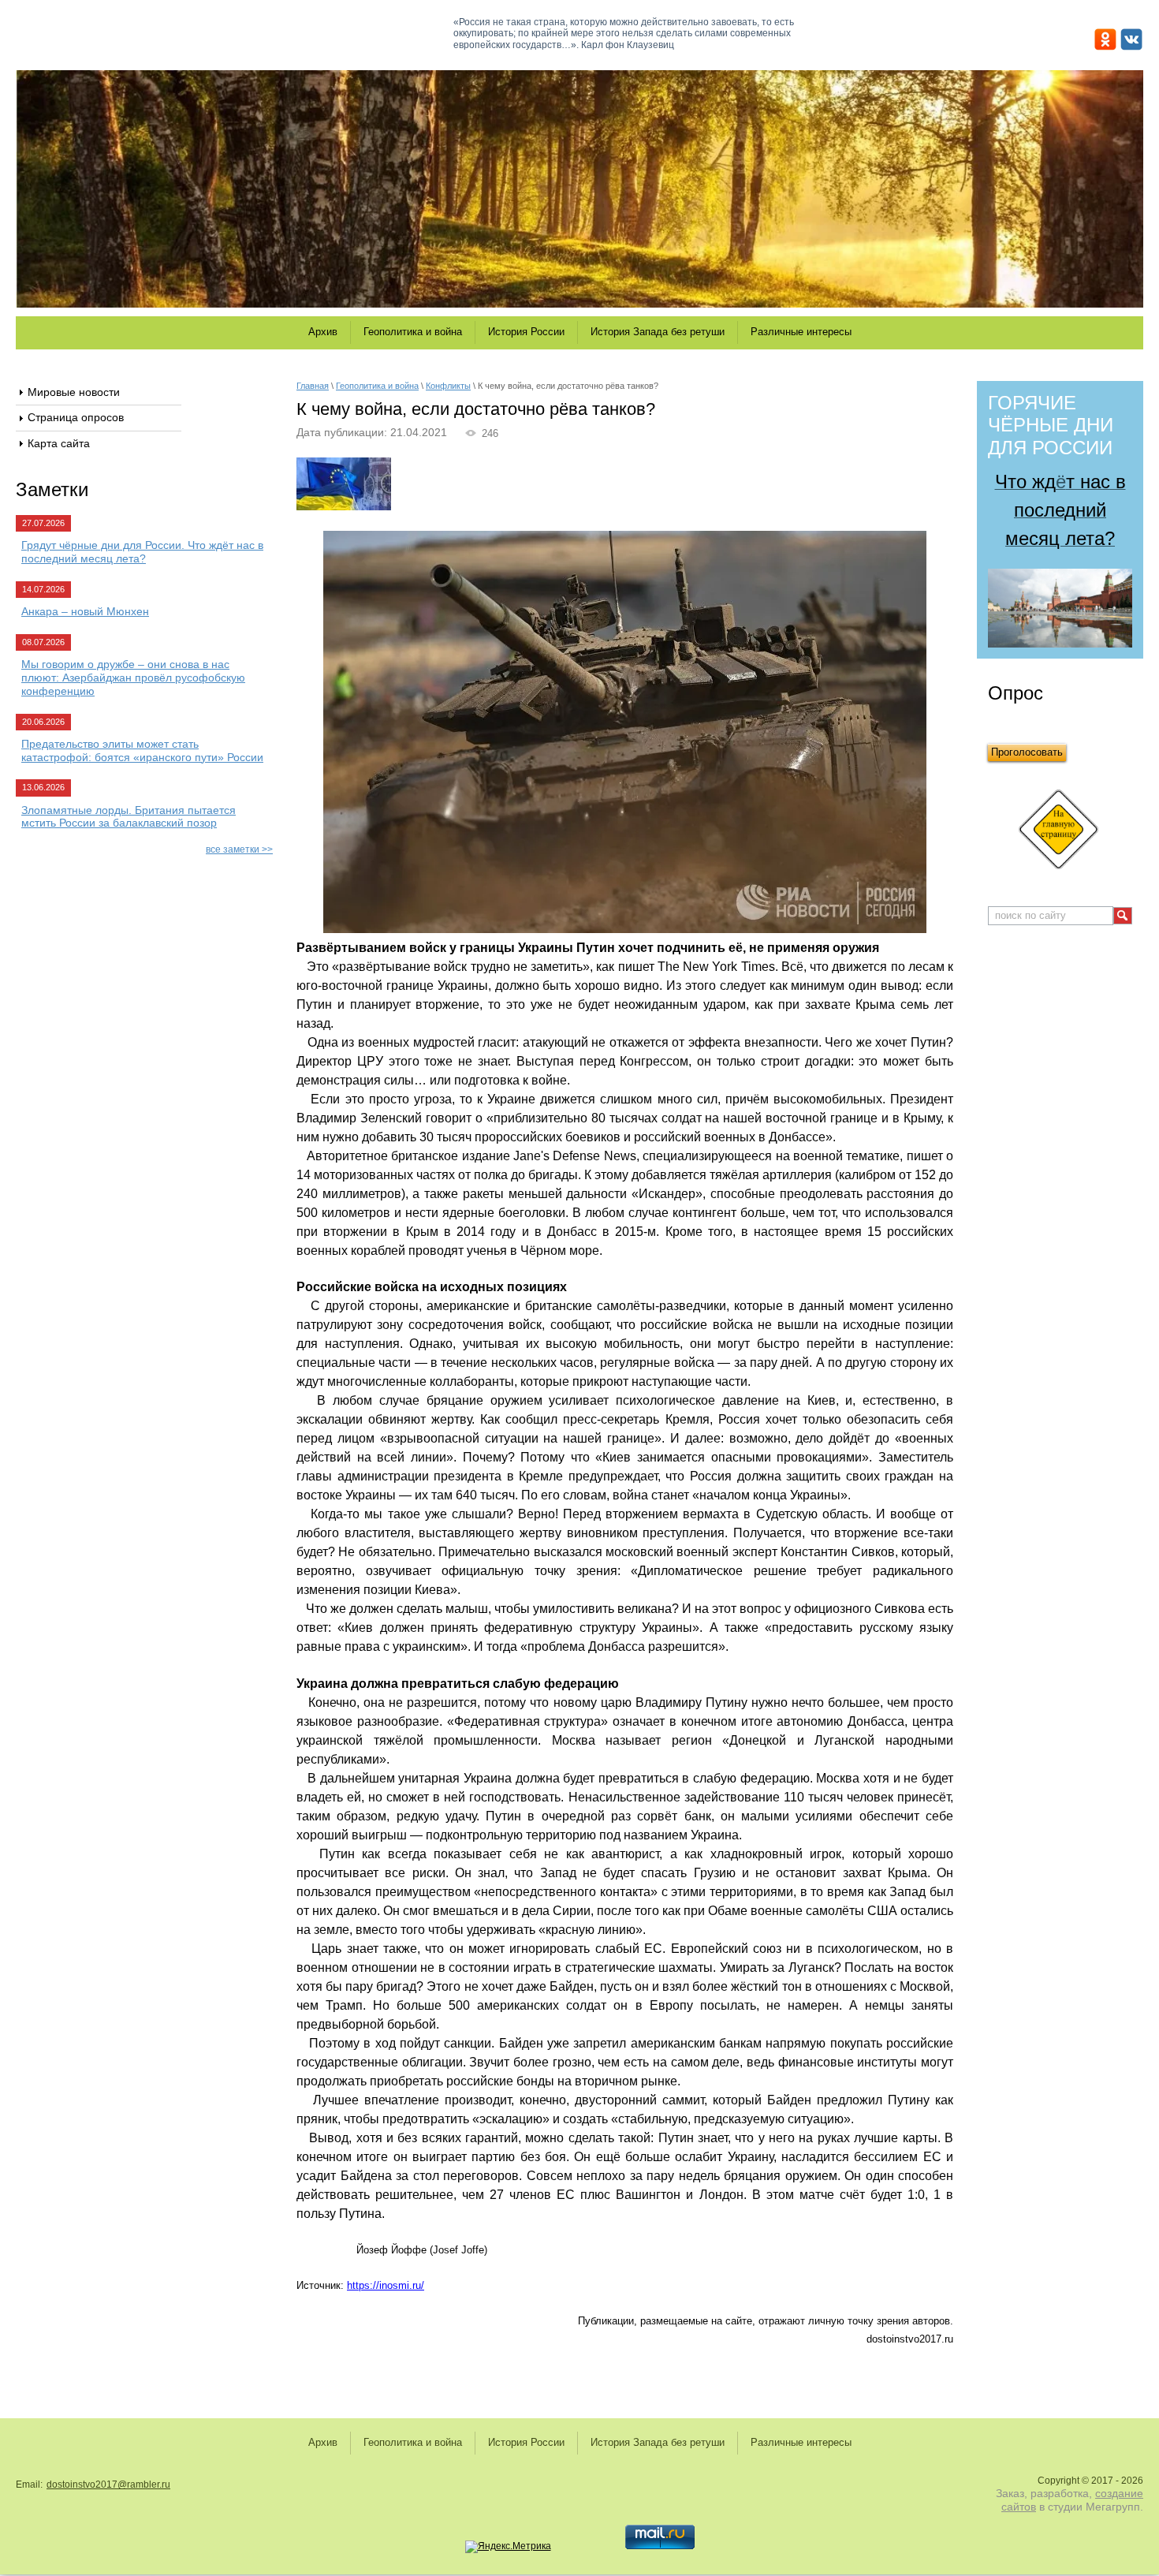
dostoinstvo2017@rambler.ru (108, 2485)
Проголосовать (1027, 752)
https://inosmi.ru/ (386, 2285)
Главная (313, 386)
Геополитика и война (377, 386)
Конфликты (448, 386)
